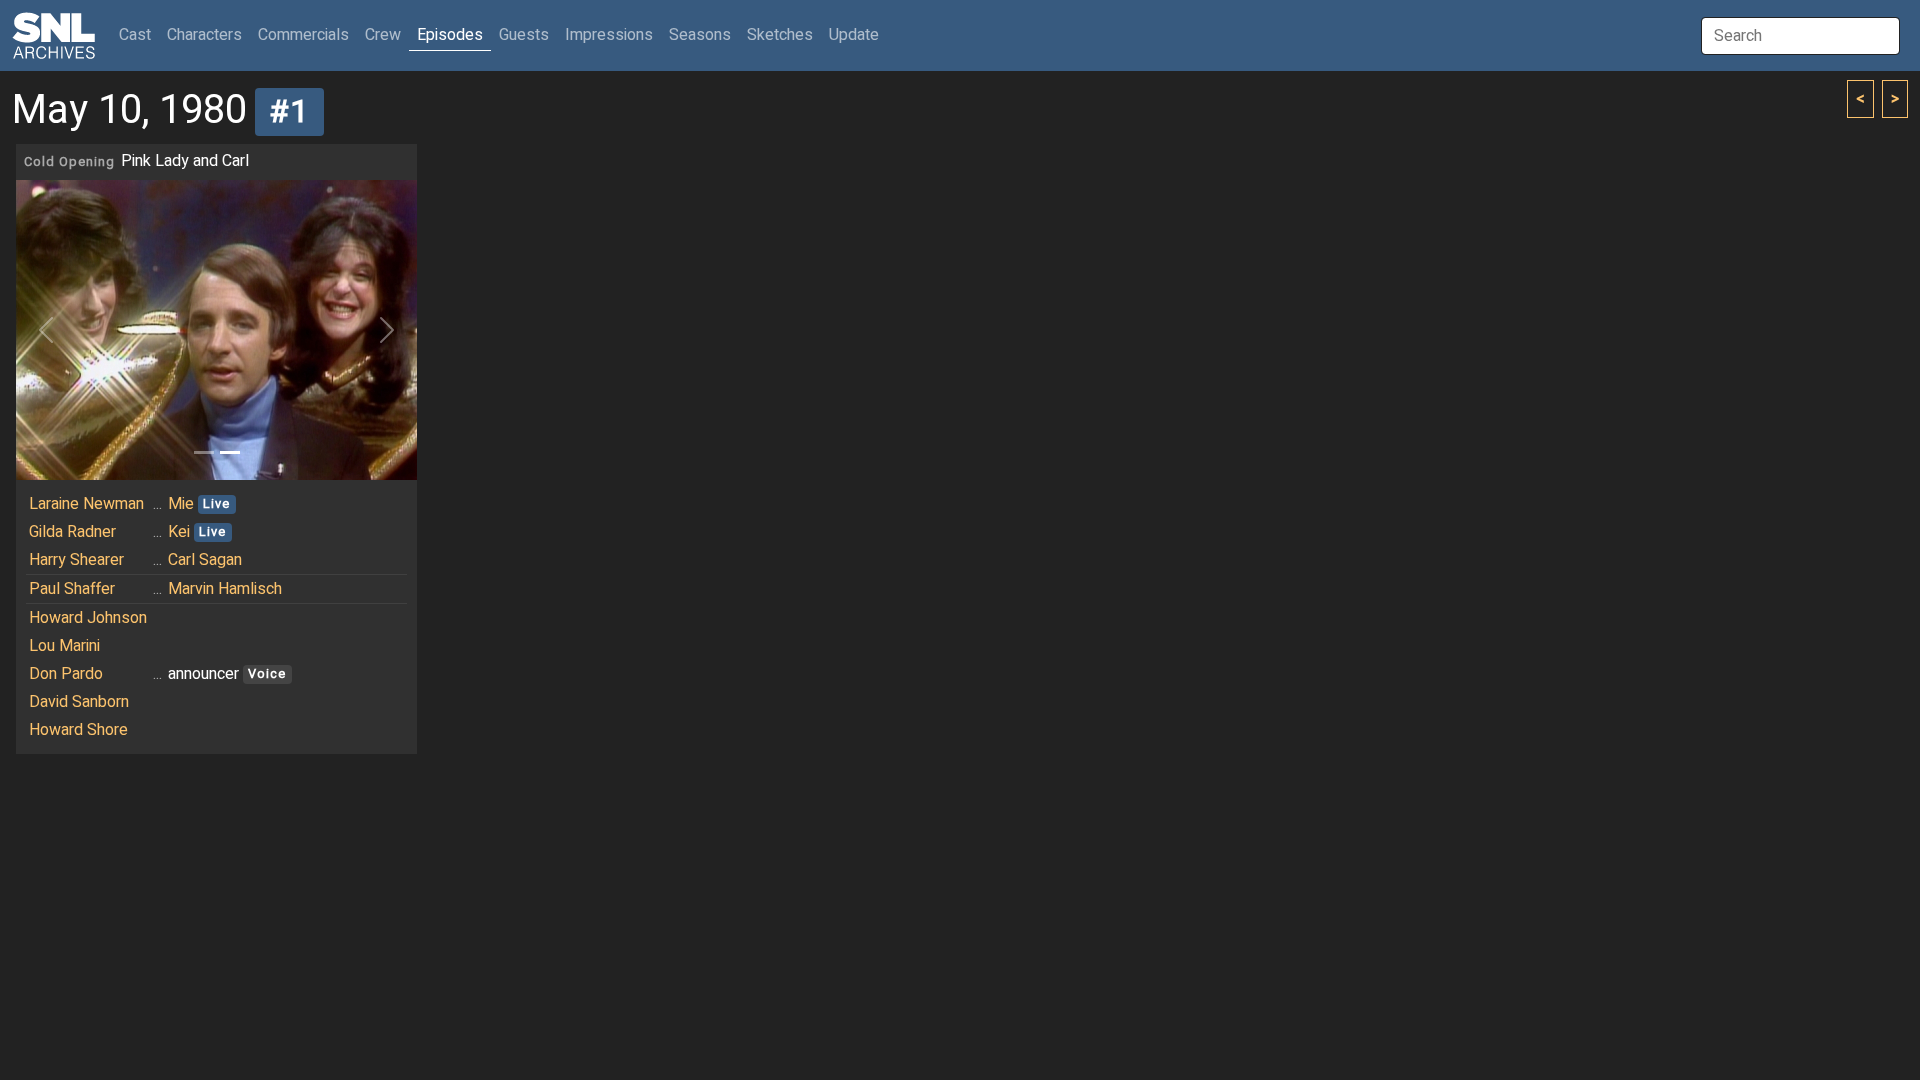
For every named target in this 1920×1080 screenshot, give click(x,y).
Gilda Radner (72, 532)
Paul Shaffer (72, 589)
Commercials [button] (303, 35)
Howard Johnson (88, 618)
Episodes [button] (450, 35)
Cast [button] (139, 34)
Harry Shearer (76, 560)
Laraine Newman (86, 504)
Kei (179, 532)
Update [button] (854, 35)
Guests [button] (524, 35)
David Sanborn (79, 702)
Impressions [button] (609, 35)
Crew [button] (383, 35)
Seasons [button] (700, 35)
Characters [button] (204, 35)
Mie (181, 504)
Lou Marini (64, 646)
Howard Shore (78, 730)
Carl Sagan (205, 560)
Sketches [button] (780, 35)
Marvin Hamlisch (225, 589)
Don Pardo (66, 674)
